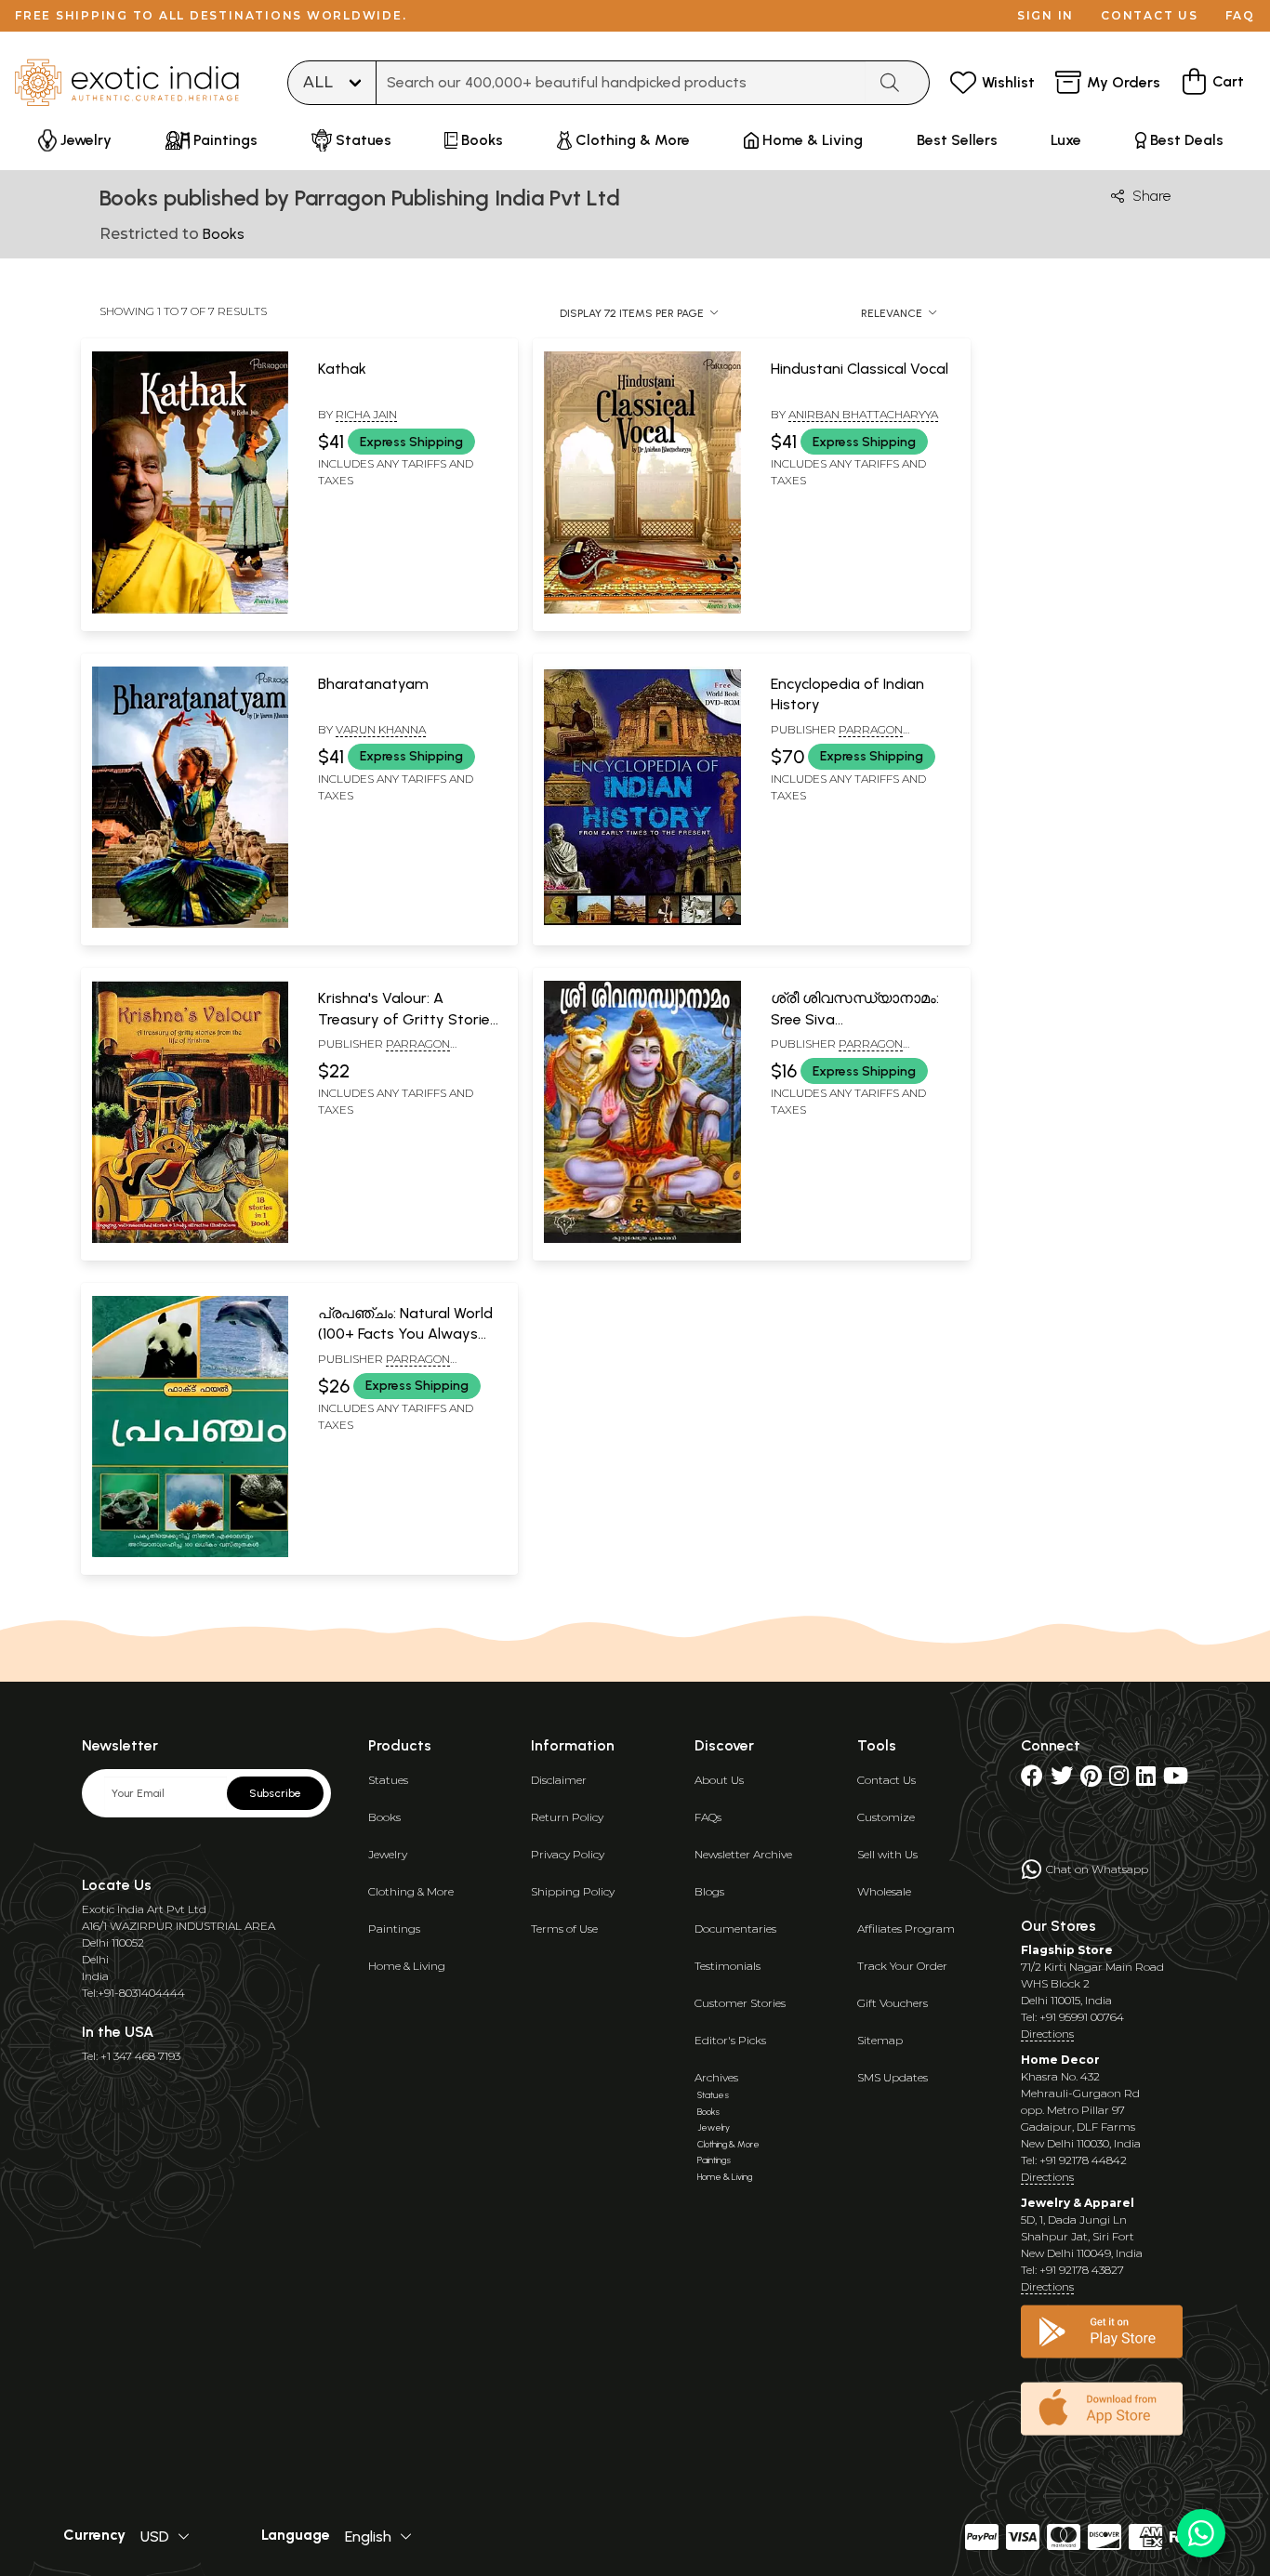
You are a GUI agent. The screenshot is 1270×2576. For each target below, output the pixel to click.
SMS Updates (893, 2077)
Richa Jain (366, 414)
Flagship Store (1067, 1950)
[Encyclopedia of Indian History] (642, 924)
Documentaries (735, 1929)
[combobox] (621, 83)
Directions (1047, 2034)
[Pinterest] (1091, 1780)
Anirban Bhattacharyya (863, 414)
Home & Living (407, 1966)
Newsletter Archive (743, 1854)
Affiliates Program (906, 1929)
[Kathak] (190, 610)
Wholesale (884, 1891)
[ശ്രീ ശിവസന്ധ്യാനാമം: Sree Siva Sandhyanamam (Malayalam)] (642, 1239)
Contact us (1150, 15)
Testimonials (728, 1966)
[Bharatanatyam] (190, 924)
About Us (719, 1780)
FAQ (1240, 15)
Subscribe (275, 1793)
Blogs (709, 1891)
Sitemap (880, 2040)
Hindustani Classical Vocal (860, 369)
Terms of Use (564, 1929)
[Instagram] (1119, 1780)
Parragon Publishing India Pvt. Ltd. (847, 737)
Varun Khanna (381, 729)
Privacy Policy (568, 1854)
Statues (388, 1780)
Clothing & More (411, 1891)
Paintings (394, 1929)
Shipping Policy (573, 1891)
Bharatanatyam (373, 684)
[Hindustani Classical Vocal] (642, 610)
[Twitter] (1062, 1780)
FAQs (708, 1817)
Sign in (1045, 15)
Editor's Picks (730, 2040)
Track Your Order (902, 1966)
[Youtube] (1176, 1780)
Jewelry (388, 1854)
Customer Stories (740, 2003)
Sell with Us (887, 1854)
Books (384, 1817)
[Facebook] (1032, 1780)
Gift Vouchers (893, 2003)
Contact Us (886, 1780)
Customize (886, 1817)
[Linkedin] (1146, 1780)
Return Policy (567, 1817)
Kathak (342, 369)
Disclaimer (559, 1780)
